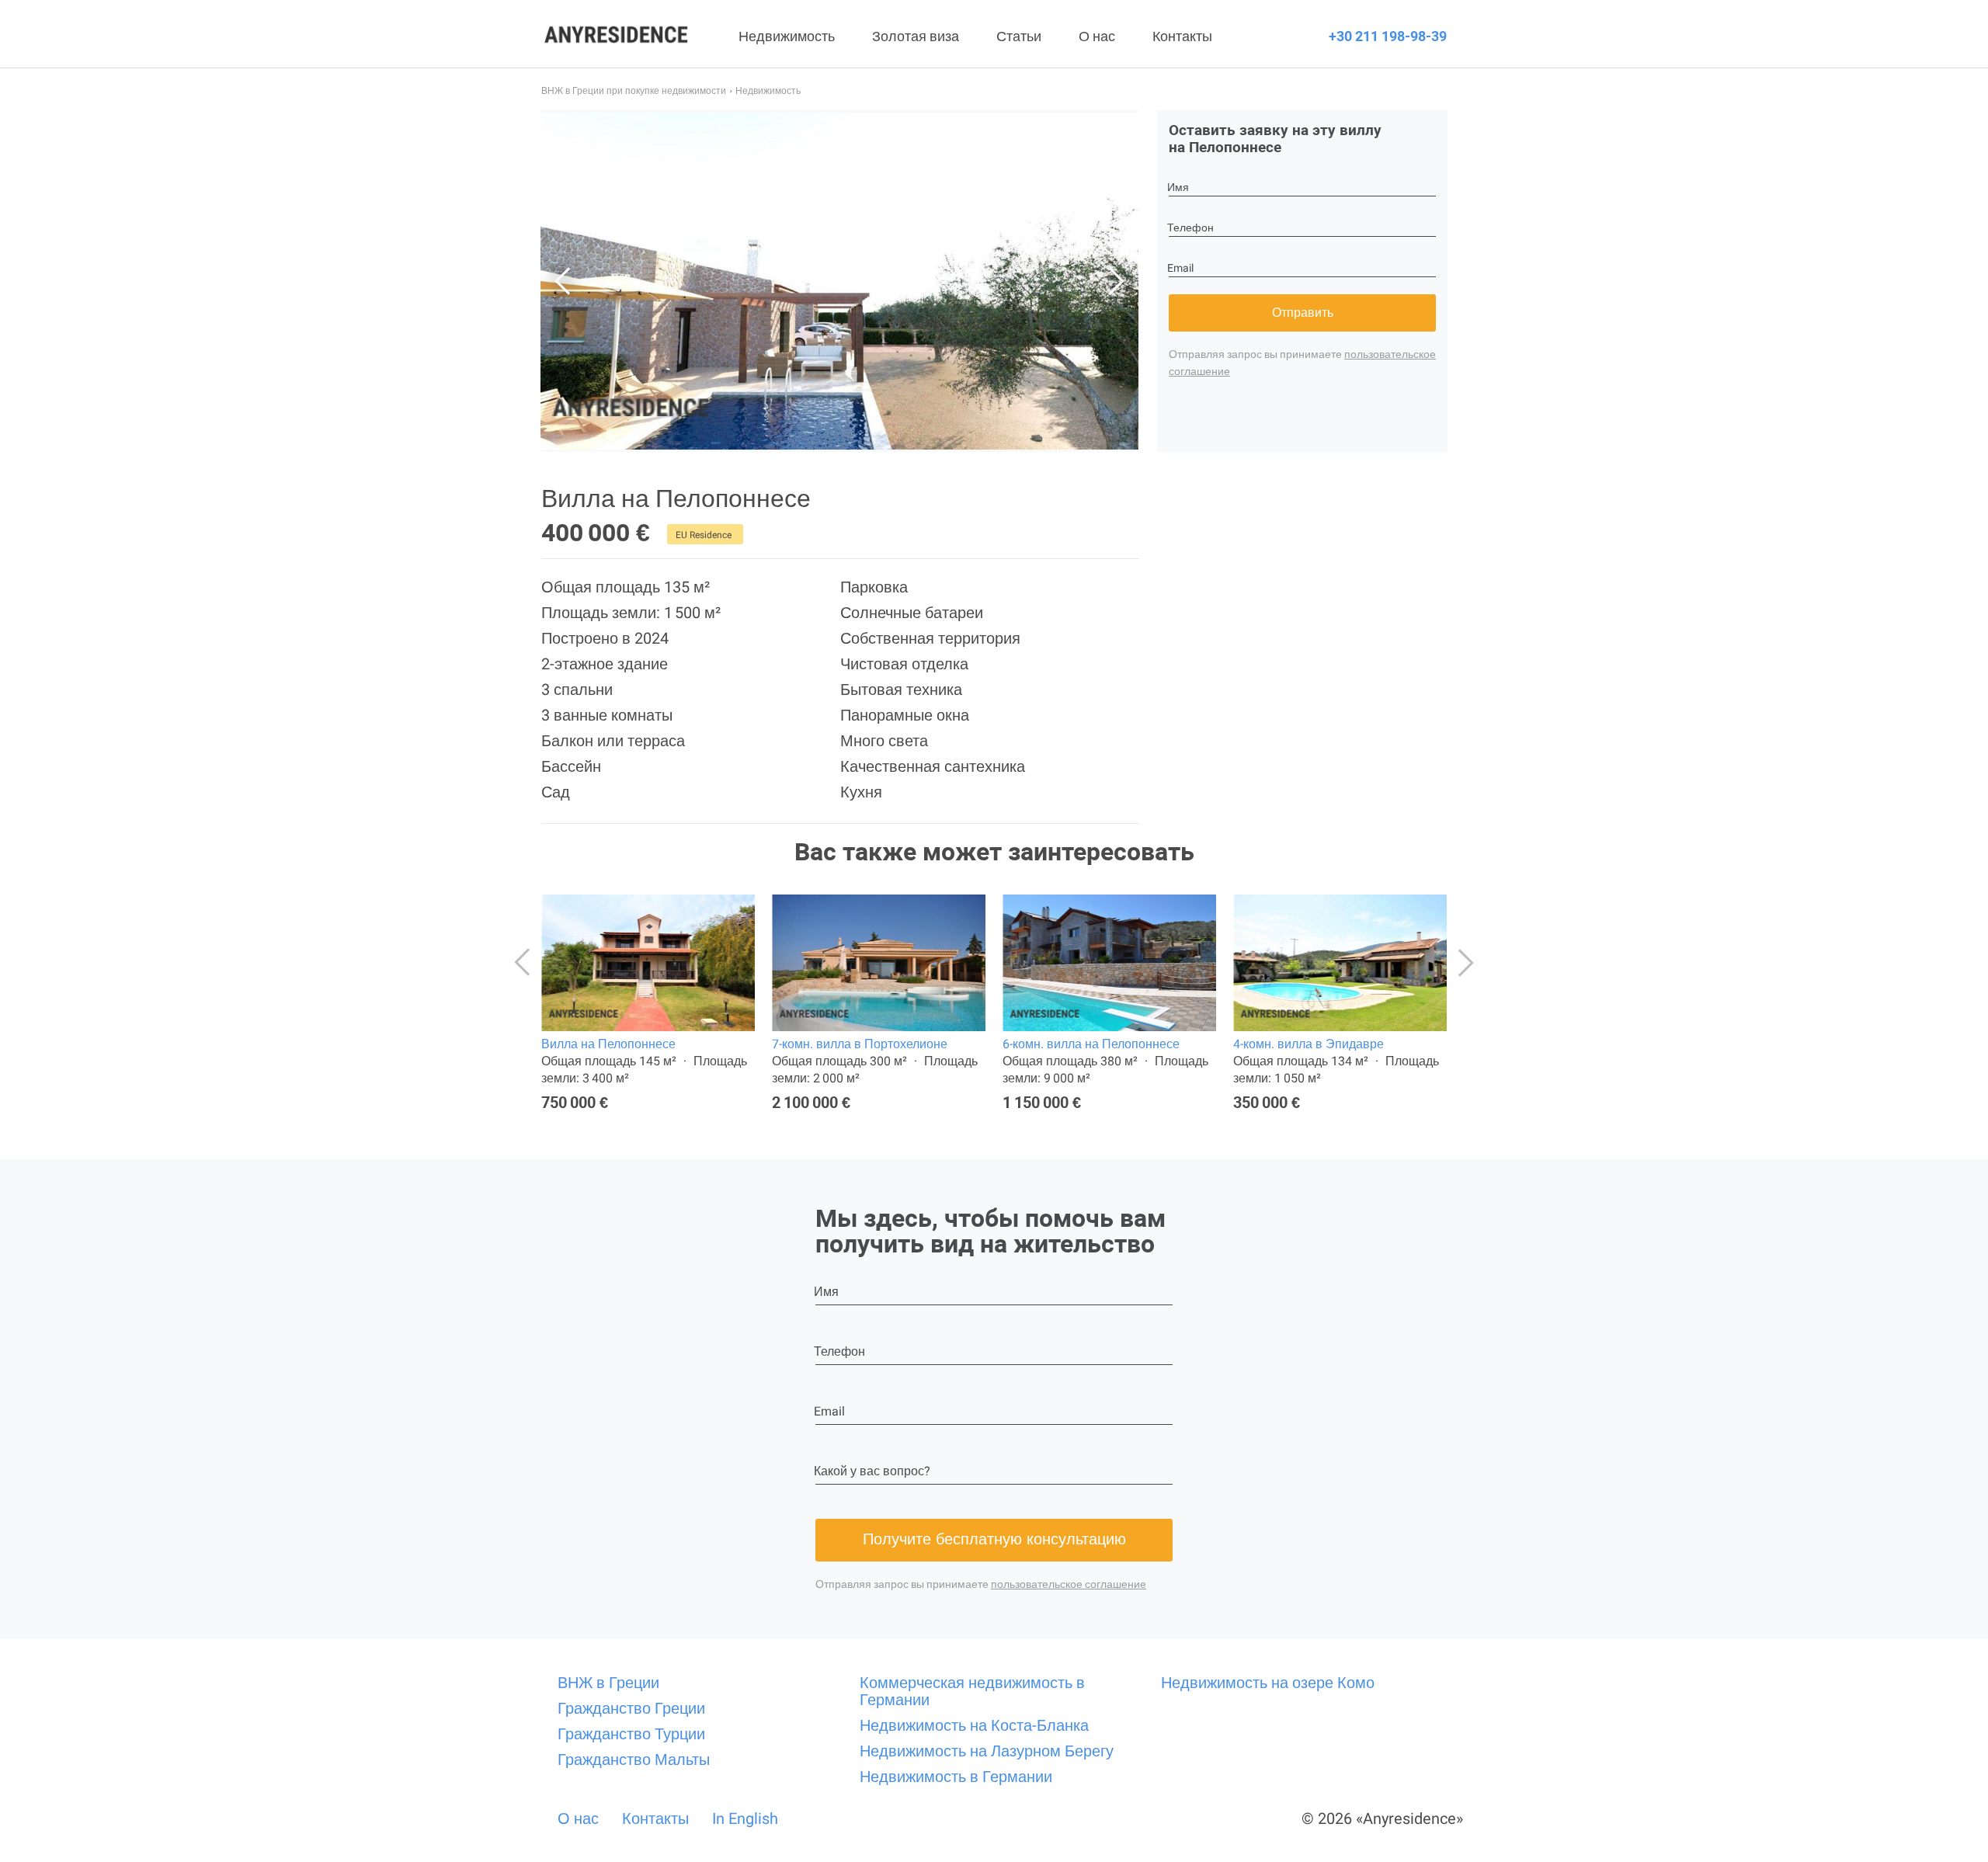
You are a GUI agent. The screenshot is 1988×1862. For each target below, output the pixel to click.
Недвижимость (787, 36)
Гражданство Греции (631, 1708)
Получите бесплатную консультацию (994, 1539)
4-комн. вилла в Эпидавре (1309, 1044)
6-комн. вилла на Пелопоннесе (1091, 1044)
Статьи (1019, 36)
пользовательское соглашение (1069, 1584)
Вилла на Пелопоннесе (608, 1044)
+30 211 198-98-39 (1388, 36)
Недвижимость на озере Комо (1268, 1683)
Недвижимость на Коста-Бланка (974, 1725)
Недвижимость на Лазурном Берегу (987, 1751)
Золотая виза (916, 36)
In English (745, 1819)
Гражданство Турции (631, 1734)
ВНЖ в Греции (608, 1683)
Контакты (1182, 36)
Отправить (1303, 313)
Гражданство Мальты (634, 1760)
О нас (1097, 36)
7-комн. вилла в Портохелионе (860, 1044)
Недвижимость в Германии (956, 1777)
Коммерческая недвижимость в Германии (972, 1691)
